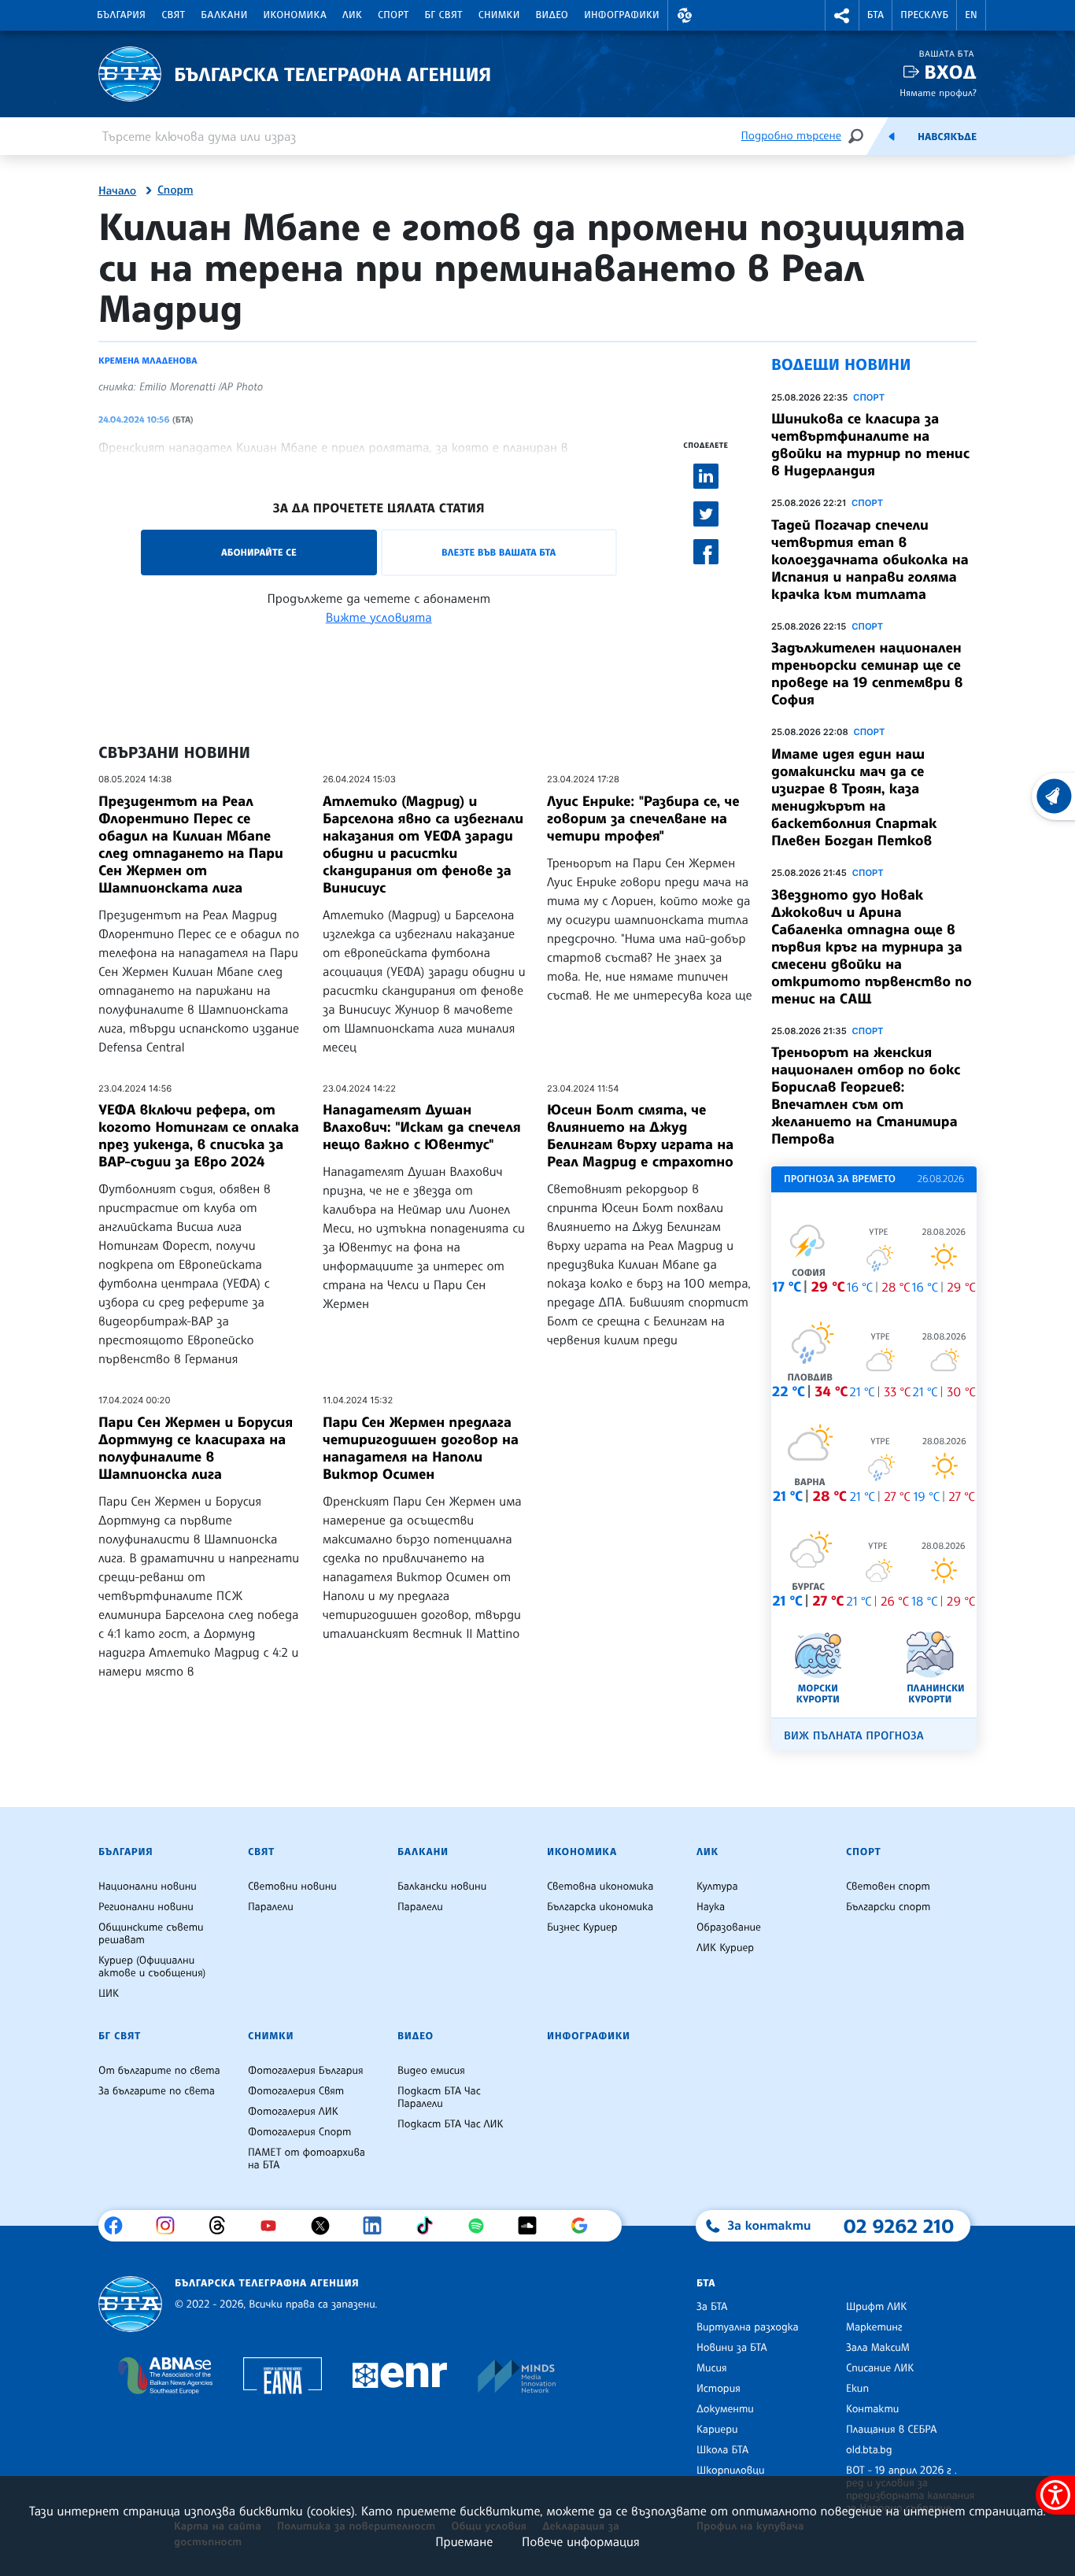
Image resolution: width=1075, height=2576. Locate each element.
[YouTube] (274, 2226)
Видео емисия (431, 2071)
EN (971, 15)
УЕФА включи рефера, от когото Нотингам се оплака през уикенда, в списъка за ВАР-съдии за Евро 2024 (199, 1136)
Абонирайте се (259, 552)
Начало (117, 191)
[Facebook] (119, 2226)
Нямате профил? (938, 92)
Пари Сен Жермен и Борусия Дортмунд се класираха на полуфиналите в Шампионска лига (196, 1448)
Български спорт (888, 1907)
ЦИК (109, 1994)
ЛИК (352, 15)
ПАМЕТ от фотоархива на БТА (307, 2159)
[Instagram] (171, 2226)
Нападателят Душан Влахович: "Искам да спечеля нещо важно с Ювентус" (422, 1127)
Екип (857, 2389)
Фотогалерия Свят (296, 2091)
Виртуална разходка (748, 2327)
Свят (173, 15)
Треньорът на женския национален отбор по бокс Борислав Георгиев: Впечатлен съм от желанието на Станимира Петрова (866, 1096)
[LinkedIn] (378, 2226)
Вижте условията (379, 617)
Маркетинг (874, 2327)
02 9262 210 (899, 2226)
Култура (717, 1887)
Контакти (872, 2409)
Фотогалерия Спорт (299, 2132)
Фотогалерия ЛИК (293, 2112)
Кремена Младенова (148, 360)
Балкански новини (442, 1887)
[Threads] (223, 2226)
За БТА (712, 2307)
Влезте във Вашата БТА (499, 552)
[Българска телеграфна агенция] (130, 2304)
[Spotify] (482, 2226)
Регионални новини (146, 1907)
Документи (725, 2409)
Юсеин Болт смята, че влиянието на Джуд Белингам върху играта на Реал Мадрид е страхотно (640, 1136)
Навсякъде (947, 137)
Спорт (393, 15)
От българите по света (159, 2071)
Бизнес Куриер (582, 1927)
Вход (950, 72)
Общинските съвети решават (151, 1934)
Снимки (499, 15)
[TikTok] (430, 2226)
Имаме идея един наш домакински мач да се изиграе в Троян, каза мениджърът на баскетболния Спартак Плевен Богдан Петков (854, 797)
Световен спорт (888, 1887)
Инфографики (622, 15)
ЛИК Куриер (725, 1948)
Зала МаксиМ (878, 2348)
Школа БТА (722, 2450)
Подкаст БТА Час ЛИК (451, 2124)
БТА (876, 15)
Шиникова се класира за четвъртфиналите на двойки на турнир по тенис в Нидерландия (870, 445)
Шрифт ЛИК (876, 2307)
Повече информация (581, 2541)
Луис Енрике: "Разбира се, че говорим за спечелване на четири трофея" (643, 819)
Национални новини (148, 1887)
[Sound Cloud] (533, 2226)
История (719, 2389)
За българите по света (157, 2091)
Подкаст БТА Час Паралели (439, 2097)
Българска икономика (600, 1907)
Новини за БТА (732, 2348)
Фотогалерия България (306, 2071)
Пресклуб (924, 15)
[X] (326, 2226)
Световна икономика (600, 1887)
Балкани (224, 15)
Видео (552, 15)
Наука (711, 1907)
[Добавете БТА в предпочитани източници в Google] (585, 2226)
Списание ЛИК (880, 2368)
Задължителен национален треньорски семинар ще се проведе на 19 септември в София (867, 674)
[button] (685, 15)
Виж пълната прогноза (854, 1736)
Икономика (296, 15)
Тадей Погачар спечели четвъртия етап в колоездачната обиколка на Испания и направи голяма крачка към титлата (870, 560)
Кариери (717, 2430)
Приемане (464, 2541)
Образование (729, 1927)
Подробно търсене (791, 136)
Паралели (271, 1907)
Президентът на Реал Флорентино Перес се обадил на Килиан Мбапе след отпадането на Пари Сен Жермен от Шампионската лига (191, 844)
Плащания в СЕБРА (891, 2430)
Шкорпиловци (731, 2471)
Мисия (712, 2368)
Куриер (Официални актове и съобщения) (152, 1967)
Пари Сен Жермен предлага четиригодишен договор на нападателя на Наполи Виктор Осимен (421, 1448)
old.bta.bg (869, 2450)
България (121, 15)
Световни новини (292, 1887)
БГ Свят (444, 15)
